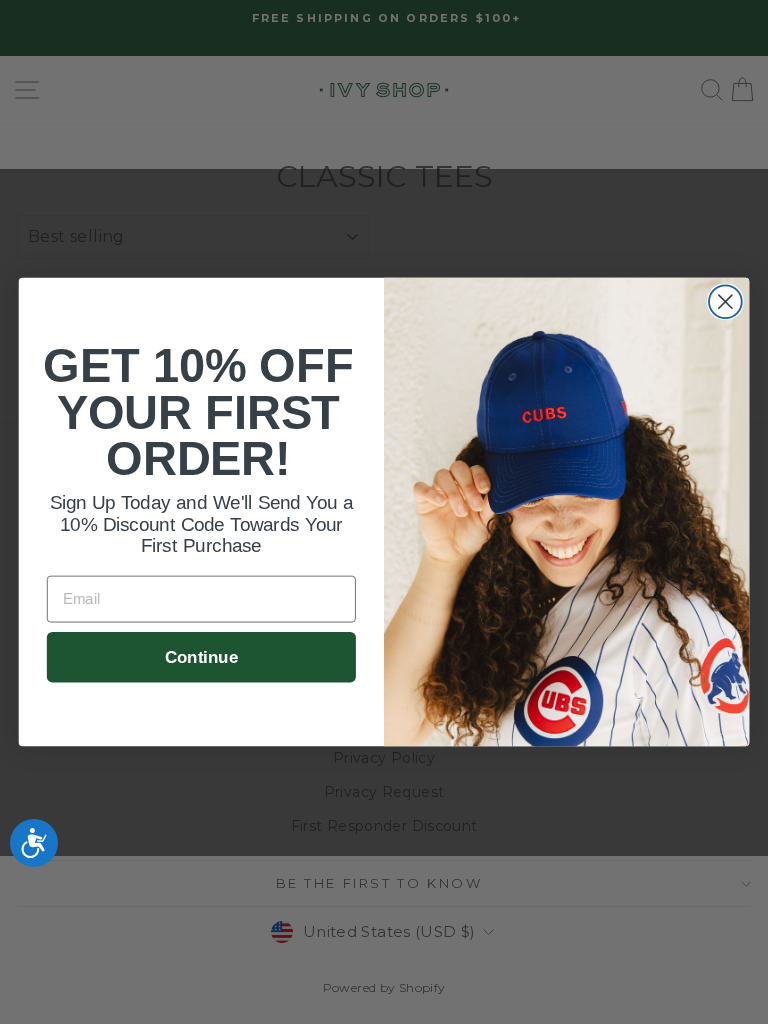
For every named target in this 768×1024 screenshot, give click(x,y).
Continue (201, 656)
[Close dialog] (725, 301)
